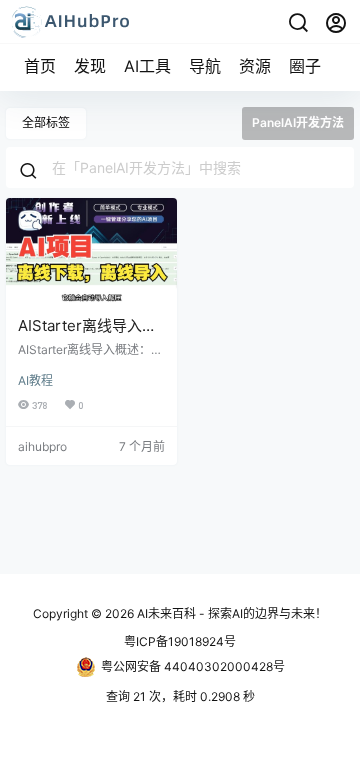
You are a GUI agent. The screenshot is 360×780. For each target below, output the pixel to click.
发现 (90, 66)
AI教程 (35, 380)
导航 (205, 66)
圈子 (305, 66)
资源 (255, 66)
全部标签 (46, 122)
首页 (40, 66)
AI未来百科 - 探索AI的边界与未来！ (230, 613)
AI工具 (147, 66)
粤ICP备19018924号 (180, 641)
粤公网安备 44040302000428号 (193, 666)
